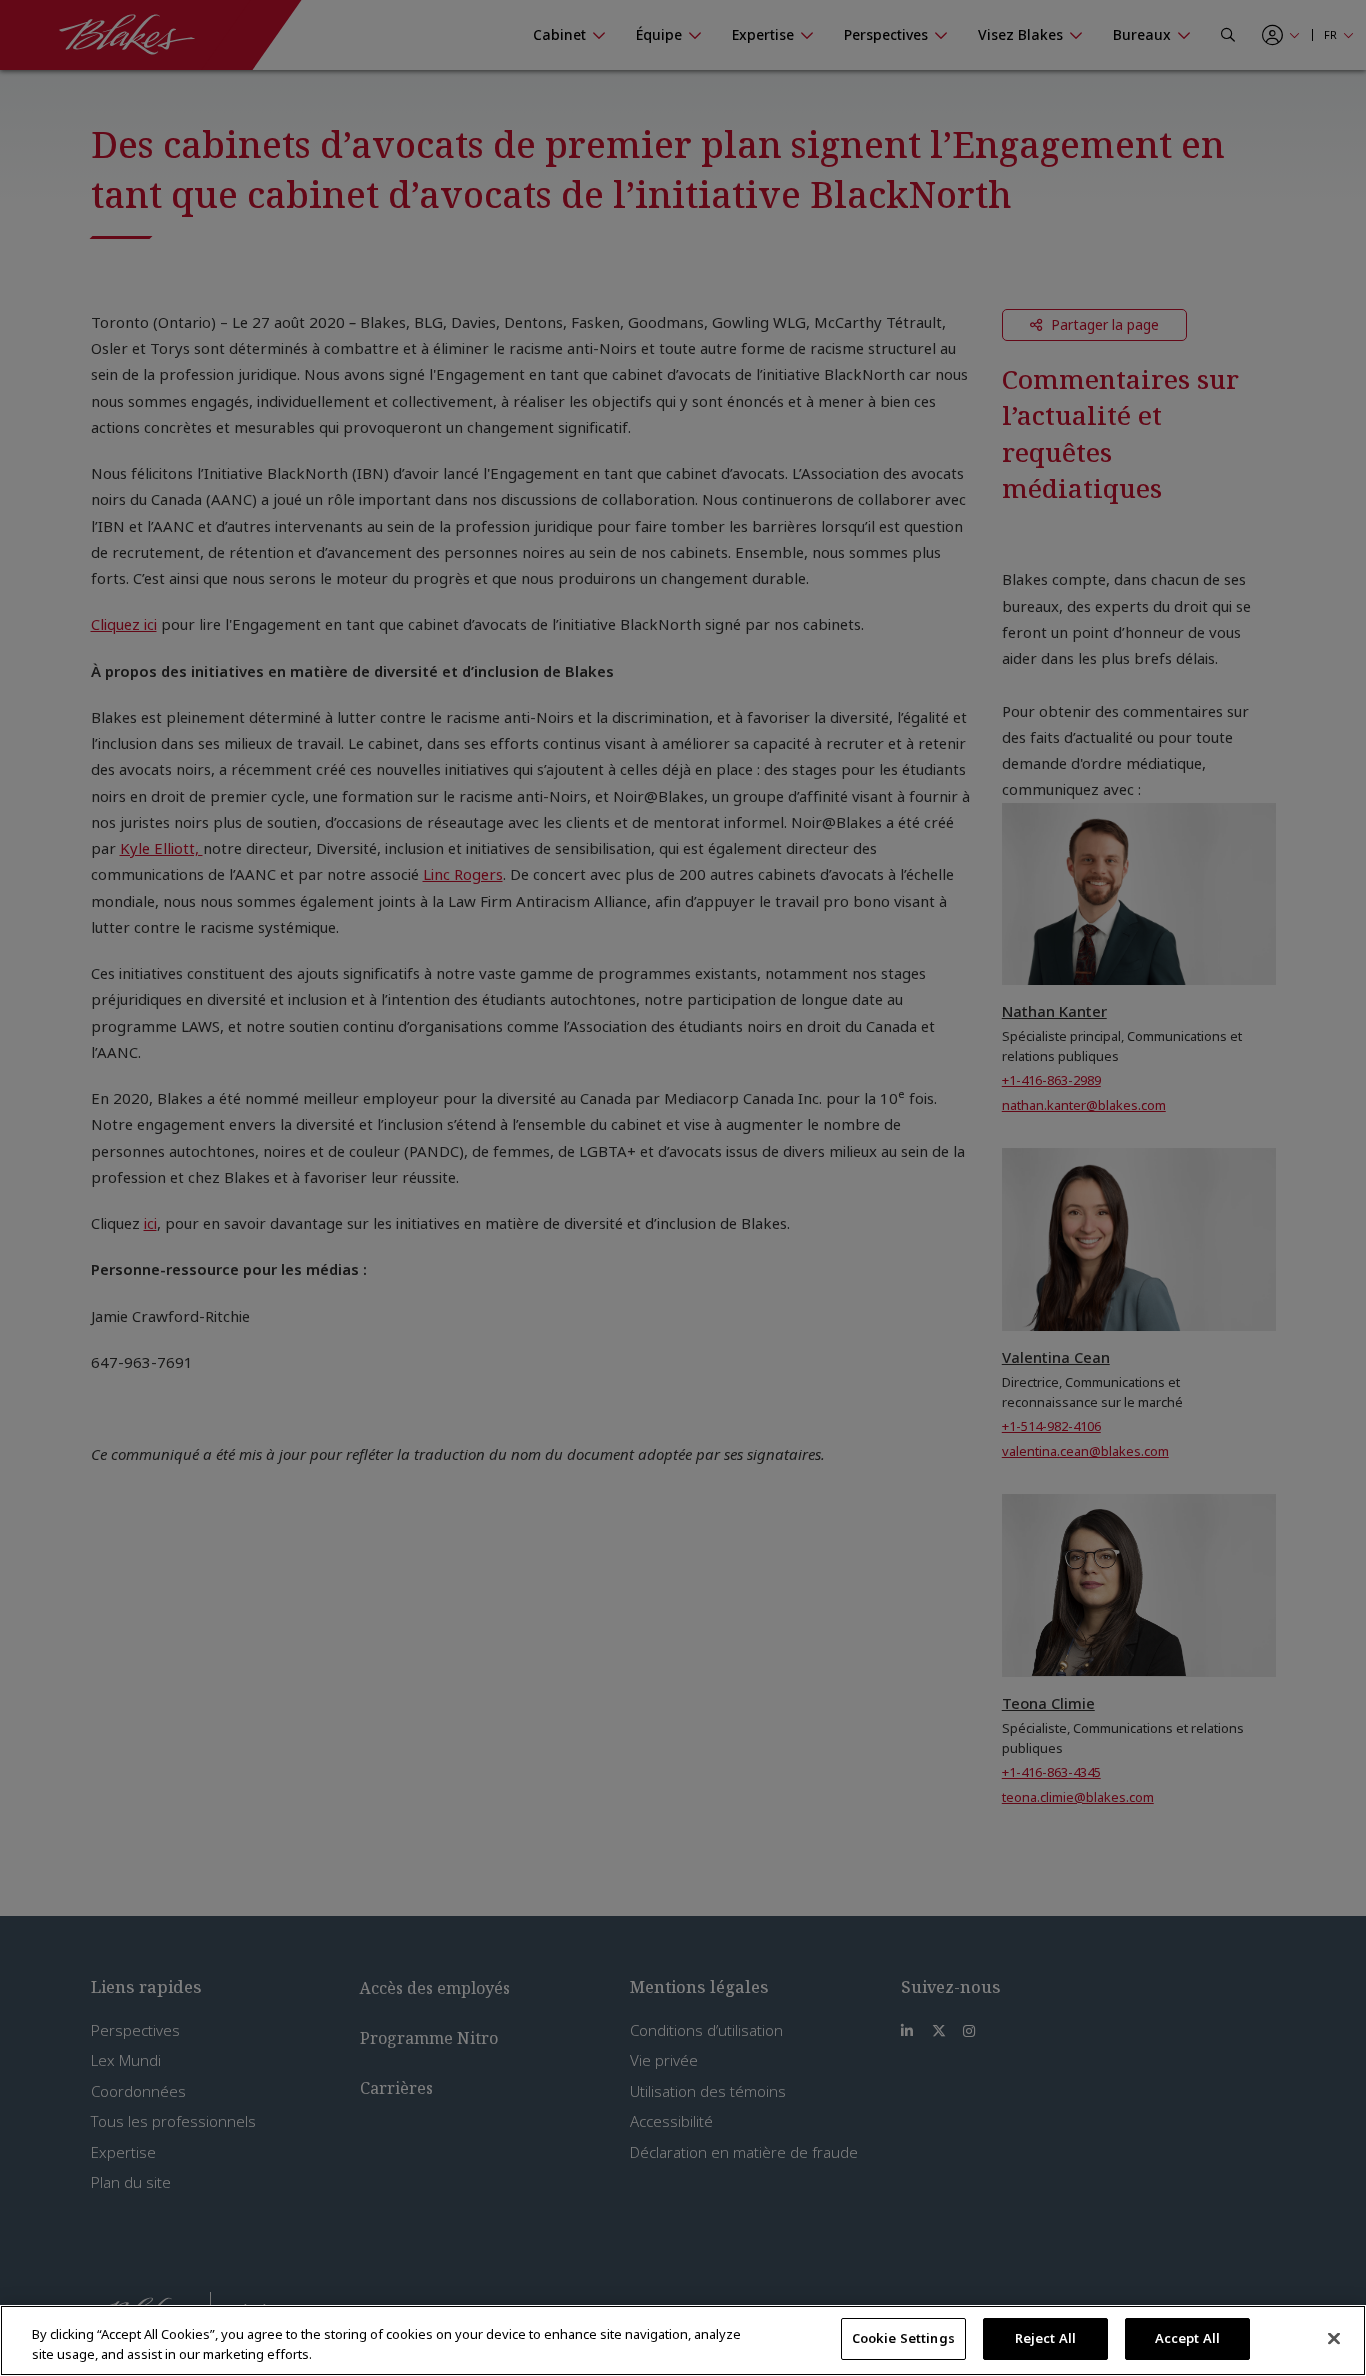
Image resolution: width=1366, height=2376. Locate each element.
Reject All (1045, 2338)
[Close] (1334, 2338)
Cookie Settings (903, 2338)
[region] (683, 2340)
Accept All (1187, 2338)
